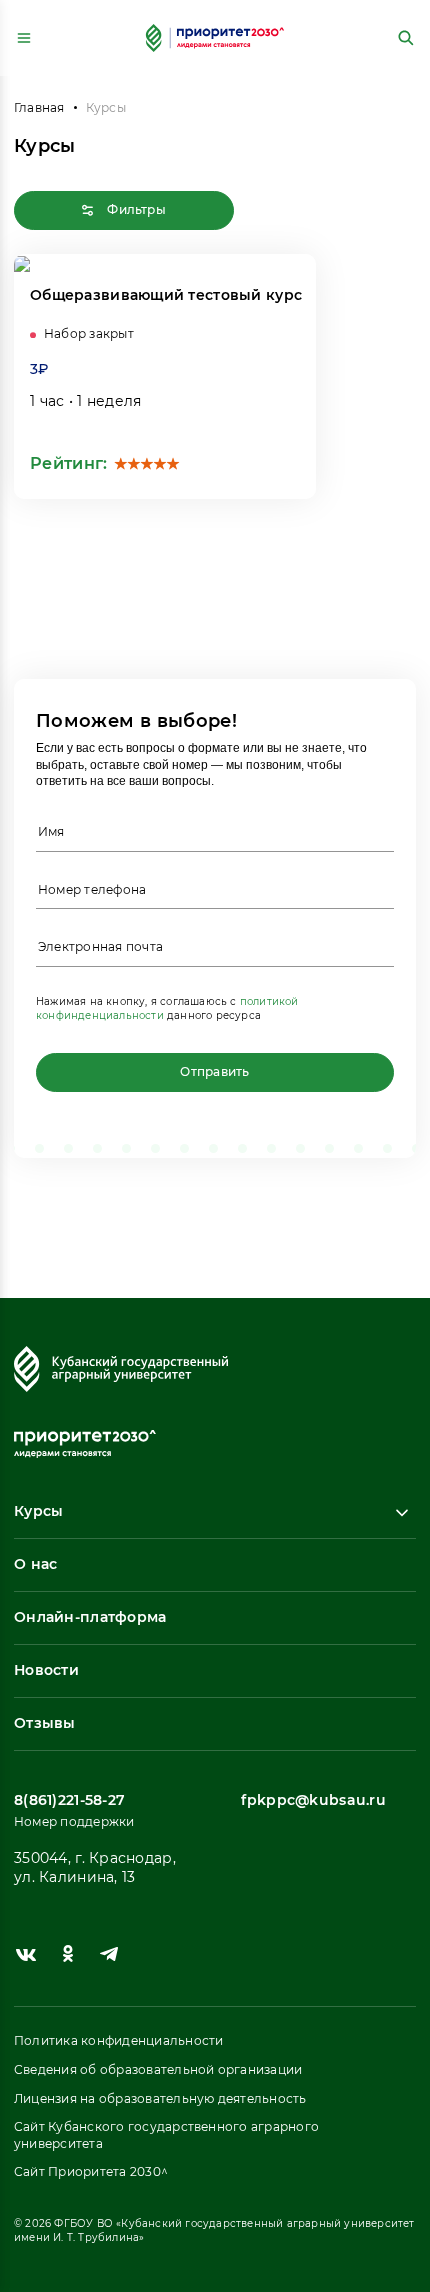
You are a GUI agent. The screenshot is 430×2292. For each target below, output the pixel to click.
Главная (39, 107)
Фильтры (135, 209)
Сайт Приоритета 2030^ (91, 2171)
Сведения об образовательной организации (158, 2069)
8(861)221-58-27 (69, 1800)
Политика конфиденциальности (118, 2040)
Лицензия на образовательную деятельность (160, 2098)
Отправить (214, 1071)
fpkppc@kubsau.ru (313, 1800)
